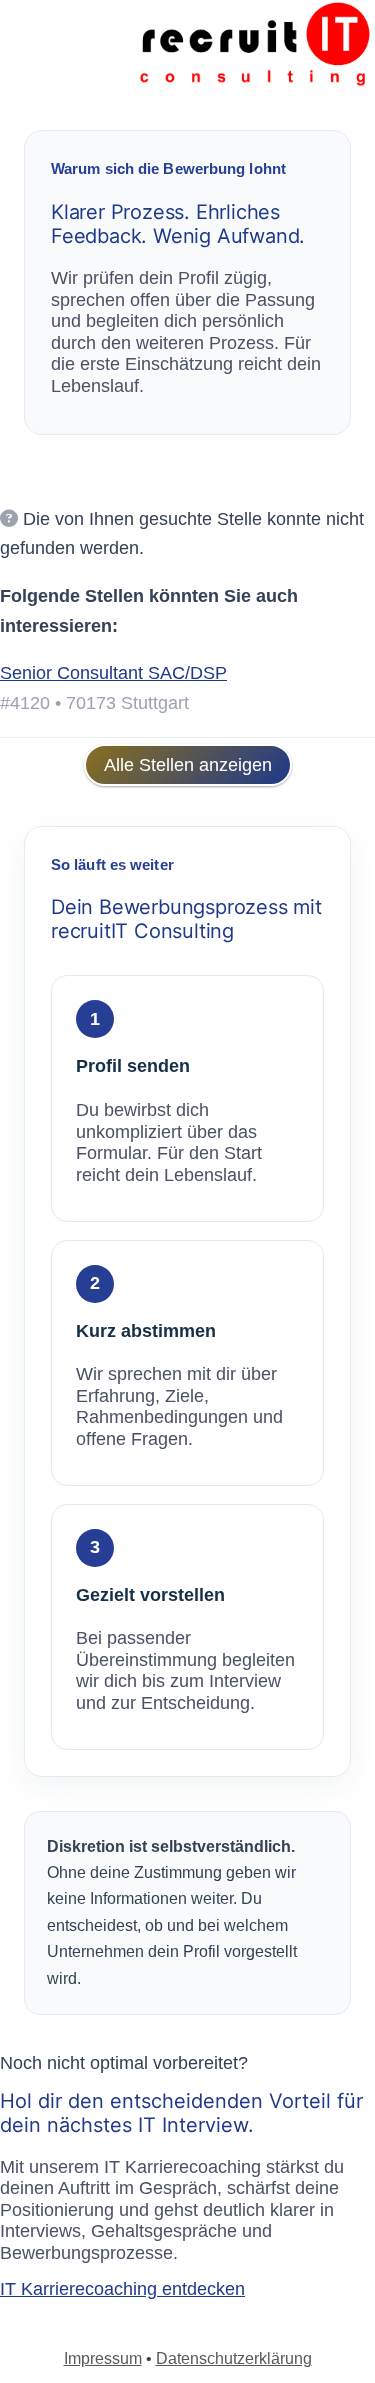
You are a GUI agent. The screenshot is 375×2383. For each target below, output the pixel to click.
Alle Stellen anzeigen (188, 765)
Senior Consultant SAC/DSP (113, 673)
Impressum (103, 2358)
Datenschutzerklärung (234, 2358)
